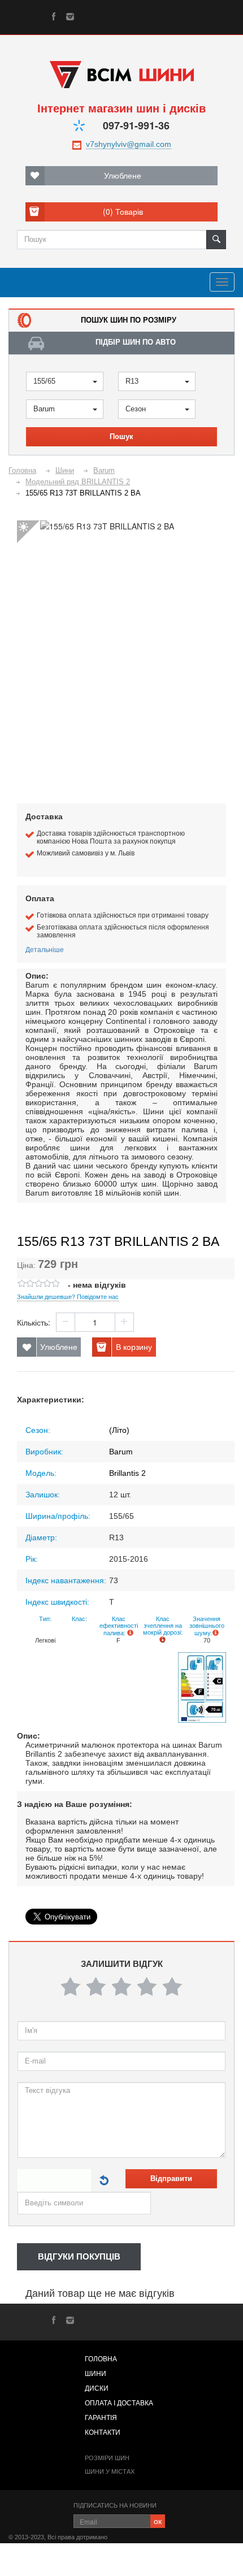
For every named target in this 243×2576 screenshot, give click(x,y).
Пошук (121, 436)
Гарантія (101, 2418)
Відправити (171, 2178)
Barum (44, 409)
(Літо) (119, 1430)
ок (158, 2521)
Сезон (136, 409)
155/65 (44, 381)
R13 (132, 381)
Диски (97, 2388)
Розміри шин (107, 2458)
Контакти (103, 2432)
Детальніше (45, 949)
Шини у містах (110, 2471)
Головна (101, 2359)
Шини (96, 2374)
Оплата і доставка (119, 2403)
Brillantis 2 (127, 1473)
